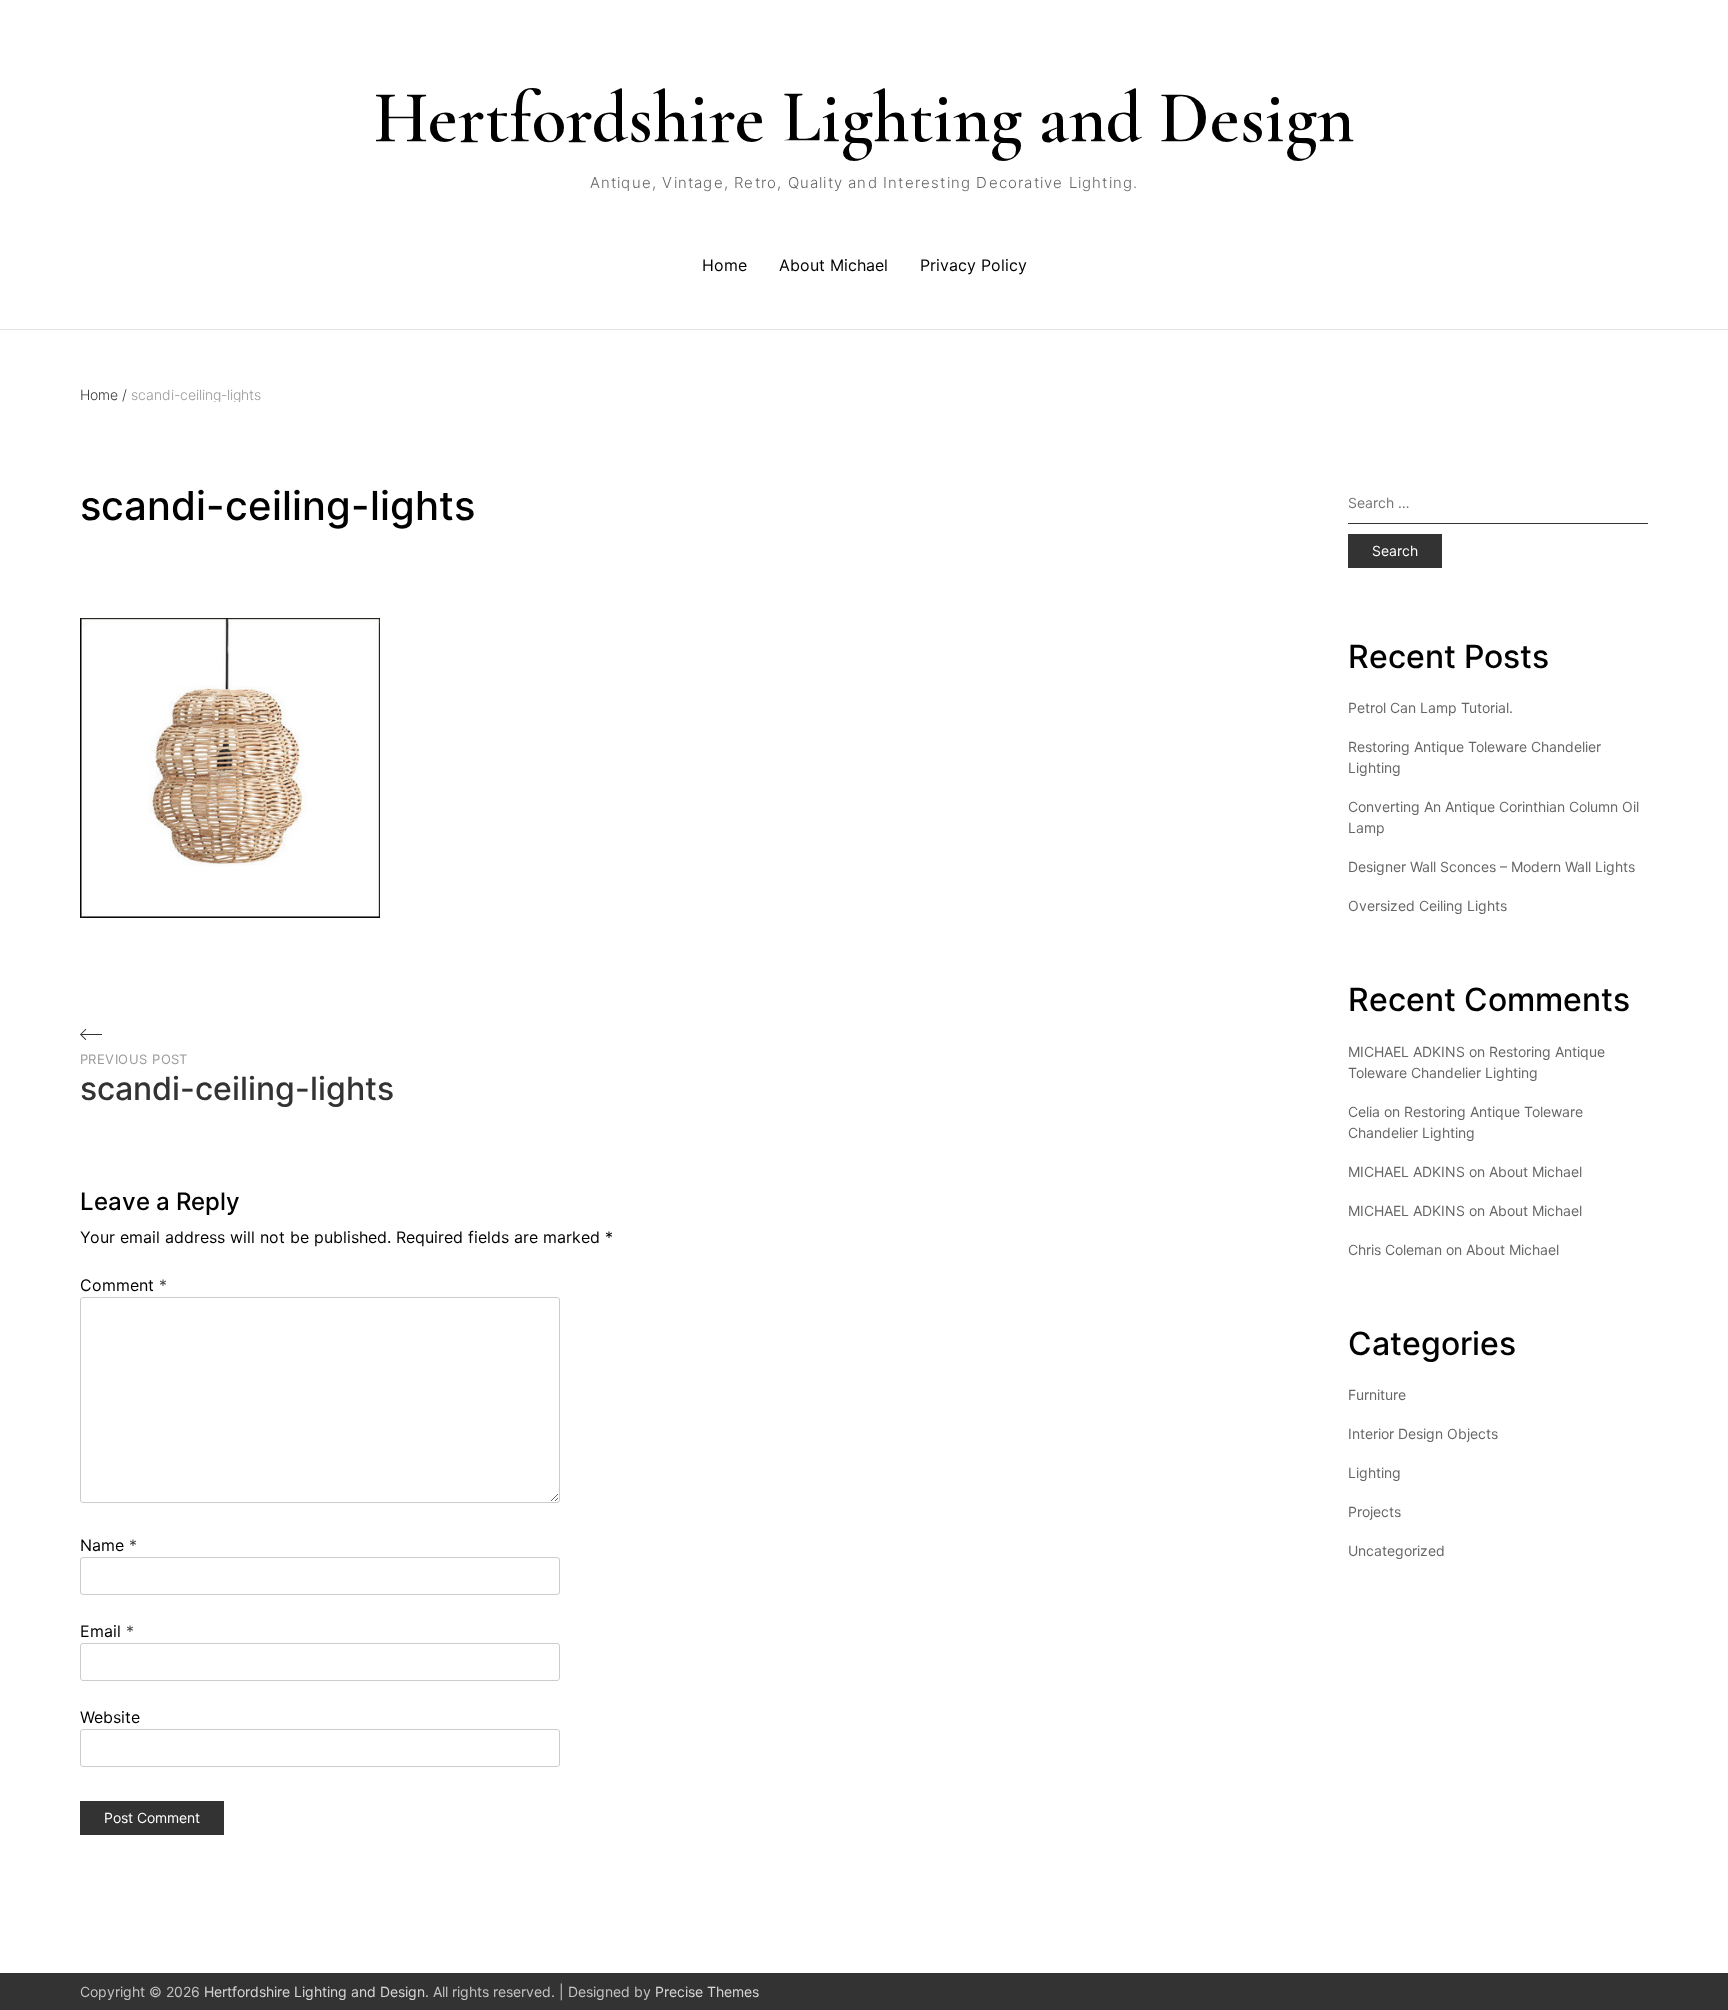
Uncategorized (1396, 1550)
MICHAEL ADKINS (1406, 1171)
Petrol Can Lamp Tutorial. (1430, 707)
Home (724, 265)
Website (110, 1717)
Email (107, 1631)
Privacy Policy (973, 265)
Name (108, 1545)
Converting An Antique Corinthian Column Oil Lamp (1493, 817)
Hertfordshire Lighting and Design (864, 118)
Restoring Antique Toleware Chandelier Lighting (1474, 757)
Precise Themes (707, 1991)
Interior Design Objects (1423, 1433)
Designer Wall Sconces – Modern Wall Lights (1491, 866)
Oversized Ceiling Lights (1427, 905)
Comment (123, 1285)
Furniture (1377, 1394)
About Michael (833, 265)
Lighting (1374, 1472)
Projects (1374, 1511)
